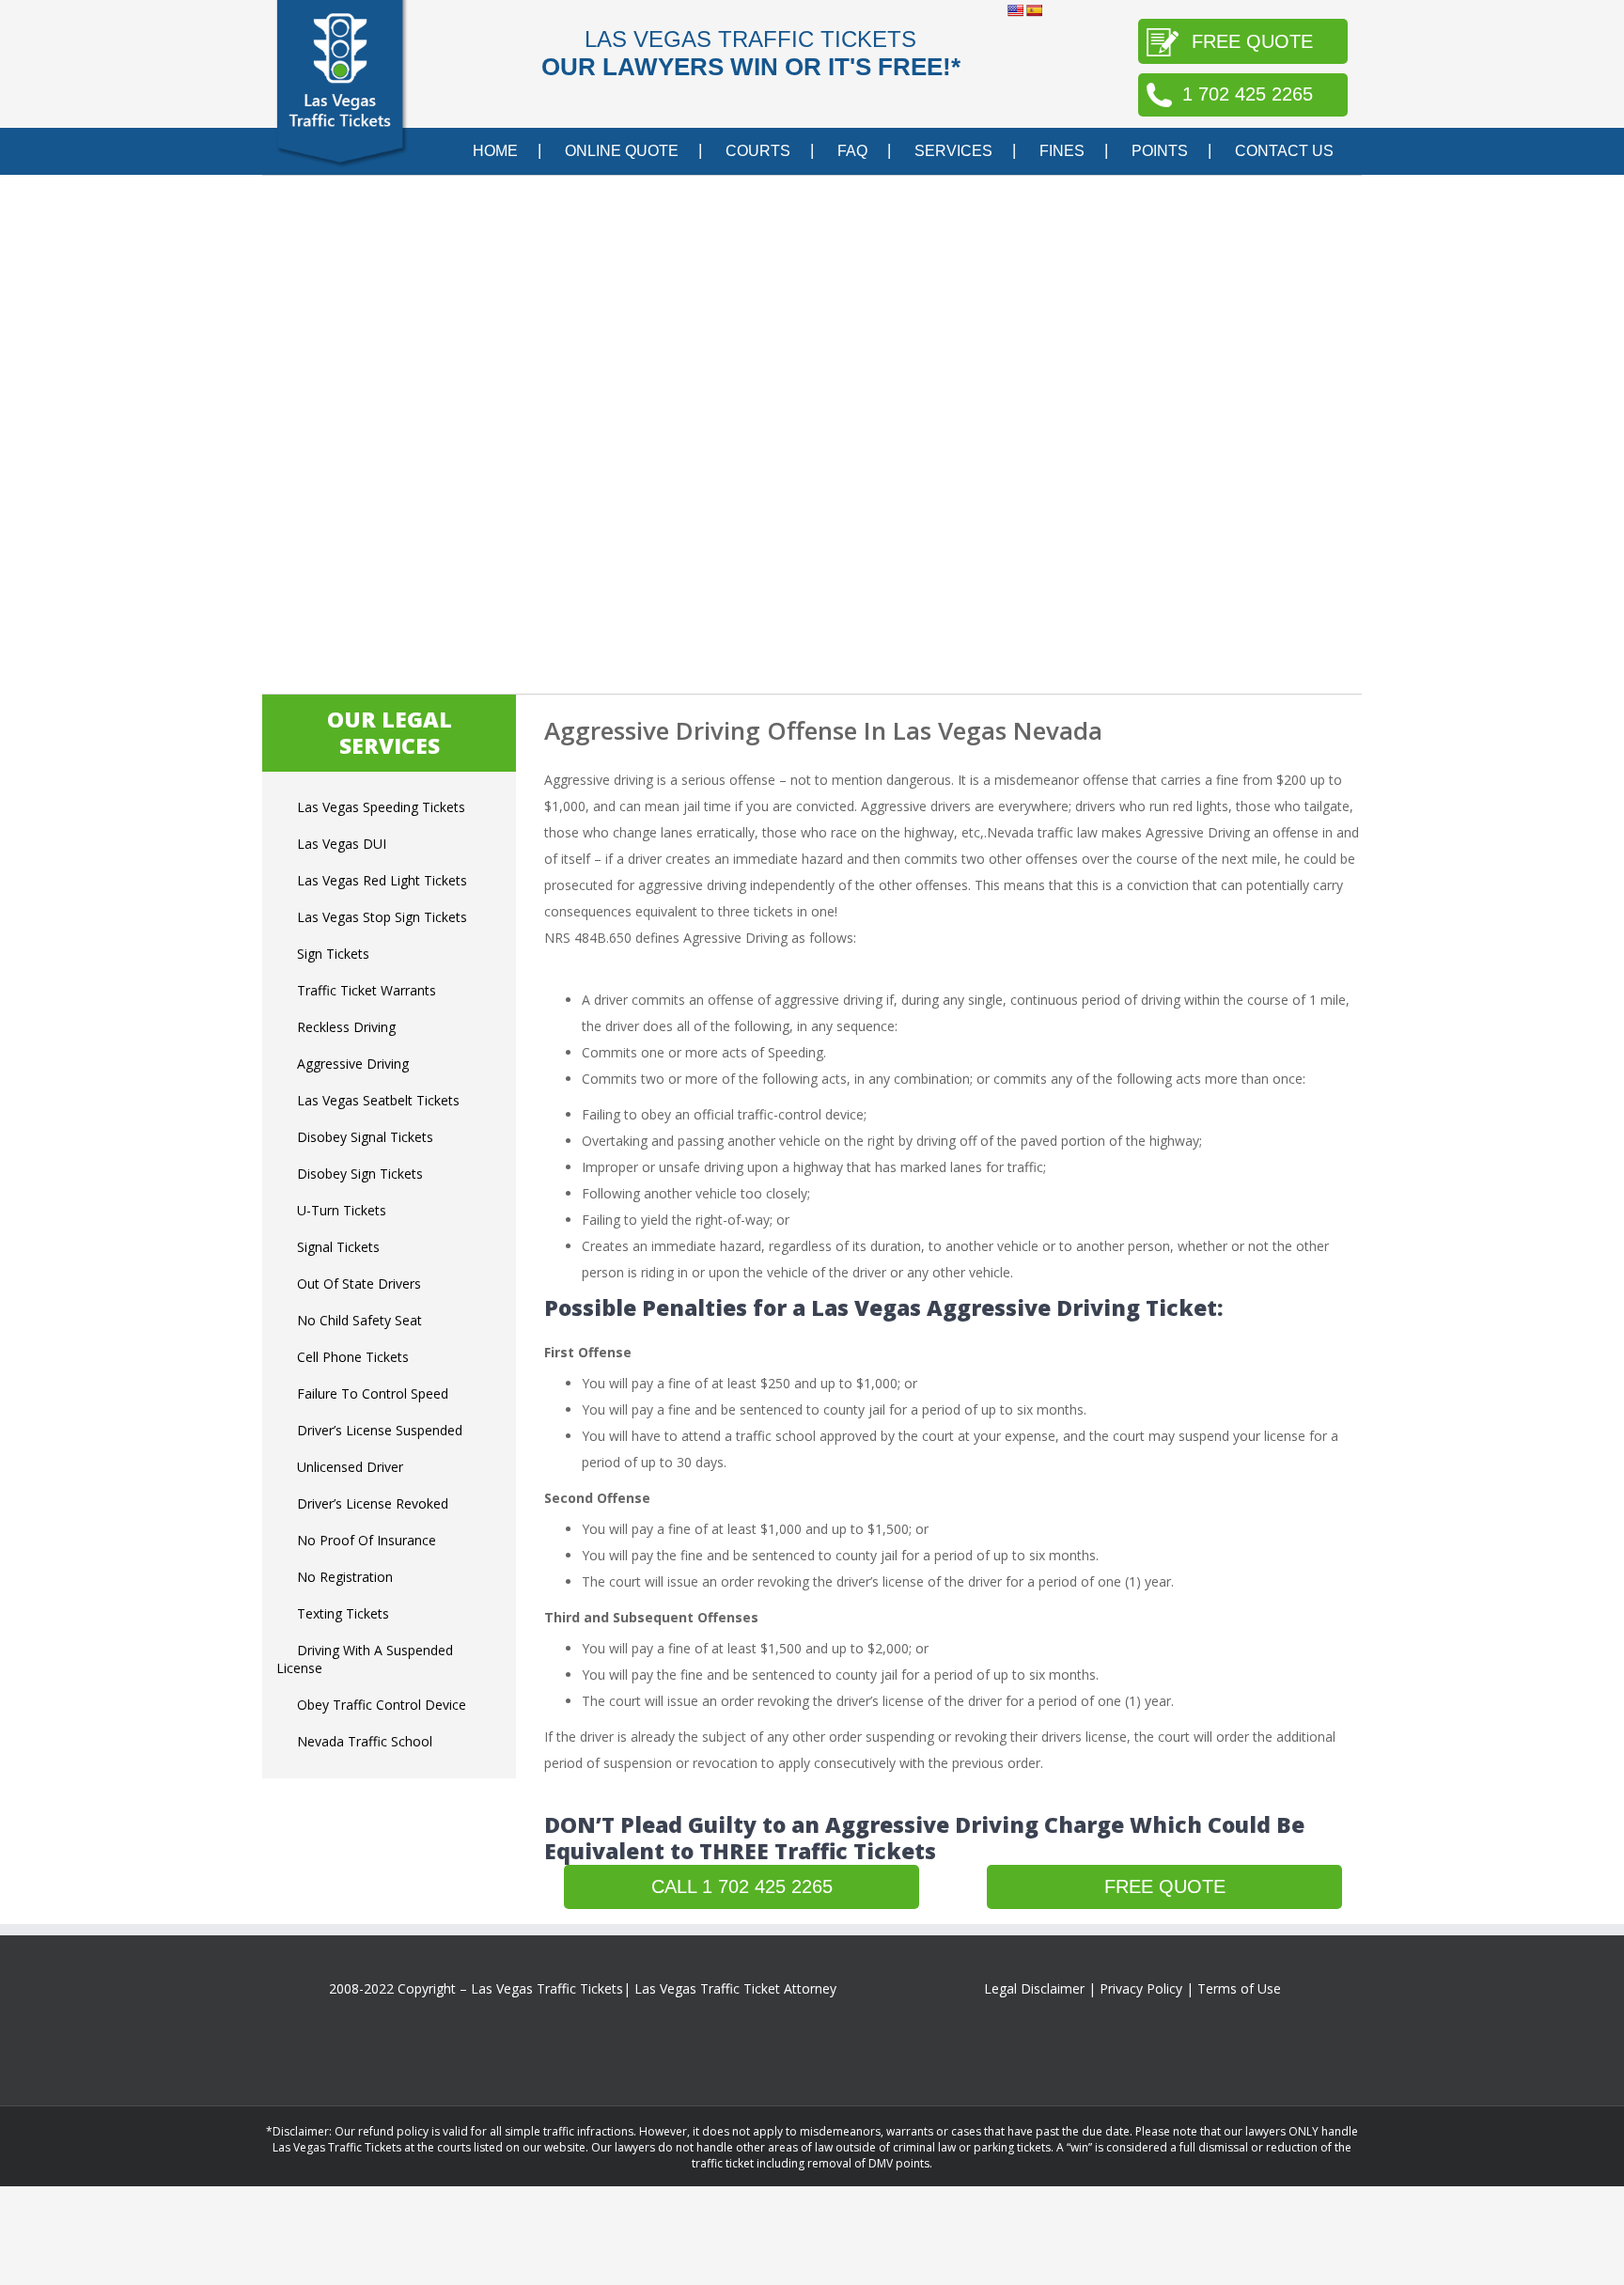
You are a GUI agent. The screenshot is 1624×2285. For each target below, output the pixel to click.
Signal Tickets (338, 1247)
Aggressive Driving (353, 1064)
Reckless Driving (346, 1027)
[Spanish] (1034, 10)
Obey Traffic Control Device (382, 1705)
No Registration (345, 1577)
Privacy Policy (1141, 1988)
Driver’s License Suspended (380, 1430)
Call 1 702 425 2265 (742, 1886)
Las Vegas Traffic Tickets (547, 1988)
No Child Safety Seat (359, 1320)
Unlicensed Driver (350, 1467)
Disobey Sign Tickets (360, 1174)
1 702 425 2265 (1248, 94)
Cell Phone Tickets (353, 1357)
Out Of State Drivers (359, 1283)
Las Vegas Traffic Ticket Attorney (735, 1988)
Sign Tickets (333, 954)
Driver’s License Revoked (373, 1503)
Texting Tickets (343, 1613)
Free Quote (1165, 1886)
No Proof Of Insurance (367, 1540)
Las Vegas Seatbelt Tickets (378, 1100)
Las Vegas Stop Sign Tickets (382, 917)
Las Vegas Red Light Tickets (382, 880)
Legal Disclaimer (1034, 1988)
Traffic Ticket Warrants (367, 990)
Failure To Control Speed (373, 1393)
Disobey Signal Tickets (365, 1137)
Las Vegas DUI (342, 844)
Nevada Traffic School (365, 1741)
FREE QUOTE (1252, 41)
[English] (1015, 10)
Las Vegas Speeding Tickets (381, 807)
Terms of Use (1239, 1988)
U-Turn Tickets (342, 1210)
